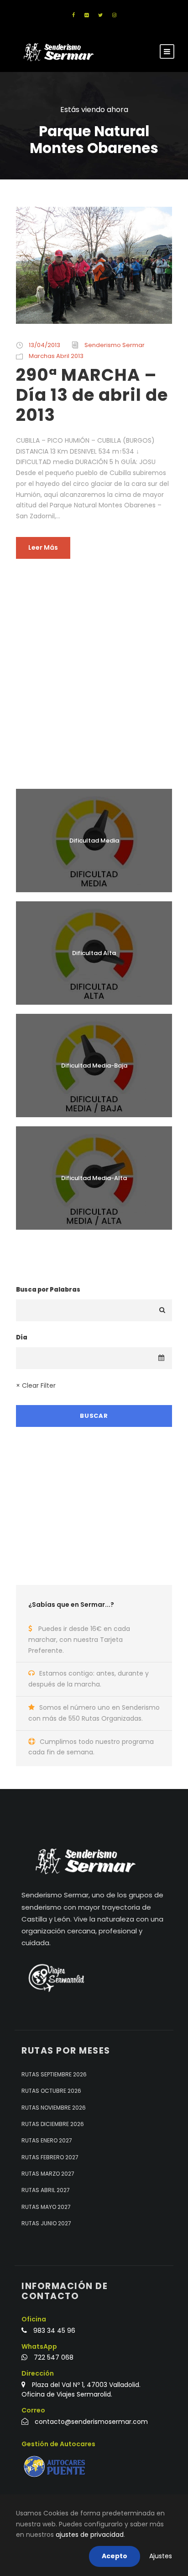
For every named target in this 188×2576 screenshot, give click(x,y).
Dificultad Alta (94, 953)
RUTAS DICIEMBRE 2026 (53, 2124)
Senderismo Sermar (115, 345)
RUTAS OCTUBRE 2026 (51, 2091)
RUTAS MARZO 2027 (48, 2174)
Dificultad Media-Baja (94, 1066)
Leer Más (43, 547)
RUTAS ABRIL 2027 (46, 2190)
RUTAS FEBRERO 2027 (50, 2157)
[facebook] (73, 15)
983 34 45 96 (54, 2331)
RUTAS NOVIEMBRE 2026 (54, 2108)
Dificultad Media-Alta (94, 1178)
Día (22, 1337)
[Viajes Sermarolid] (56, 1978)
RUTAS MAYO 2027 (46, 2207)
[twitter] (100, 15)
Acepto (115, 2556)
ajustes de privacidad (90, 2535)
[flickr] (86, 15)
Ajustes (161, 2556)
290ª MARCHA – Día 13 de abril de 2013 (92, 395)
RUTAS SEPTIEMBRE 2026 (54, 2074)
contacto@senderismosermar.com (91, 2422)
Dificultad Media (94, 841)
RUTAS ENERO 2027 (47, 2140)
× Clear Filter (36, 1385)
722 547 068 (54, 2357)
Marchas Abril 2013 (56, 356)
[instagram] (114, 15)
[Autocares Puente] (56, 2466)
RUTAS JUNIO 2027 (46, 2223)
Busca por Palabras (48, 1290)
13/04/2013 (44, 345)
